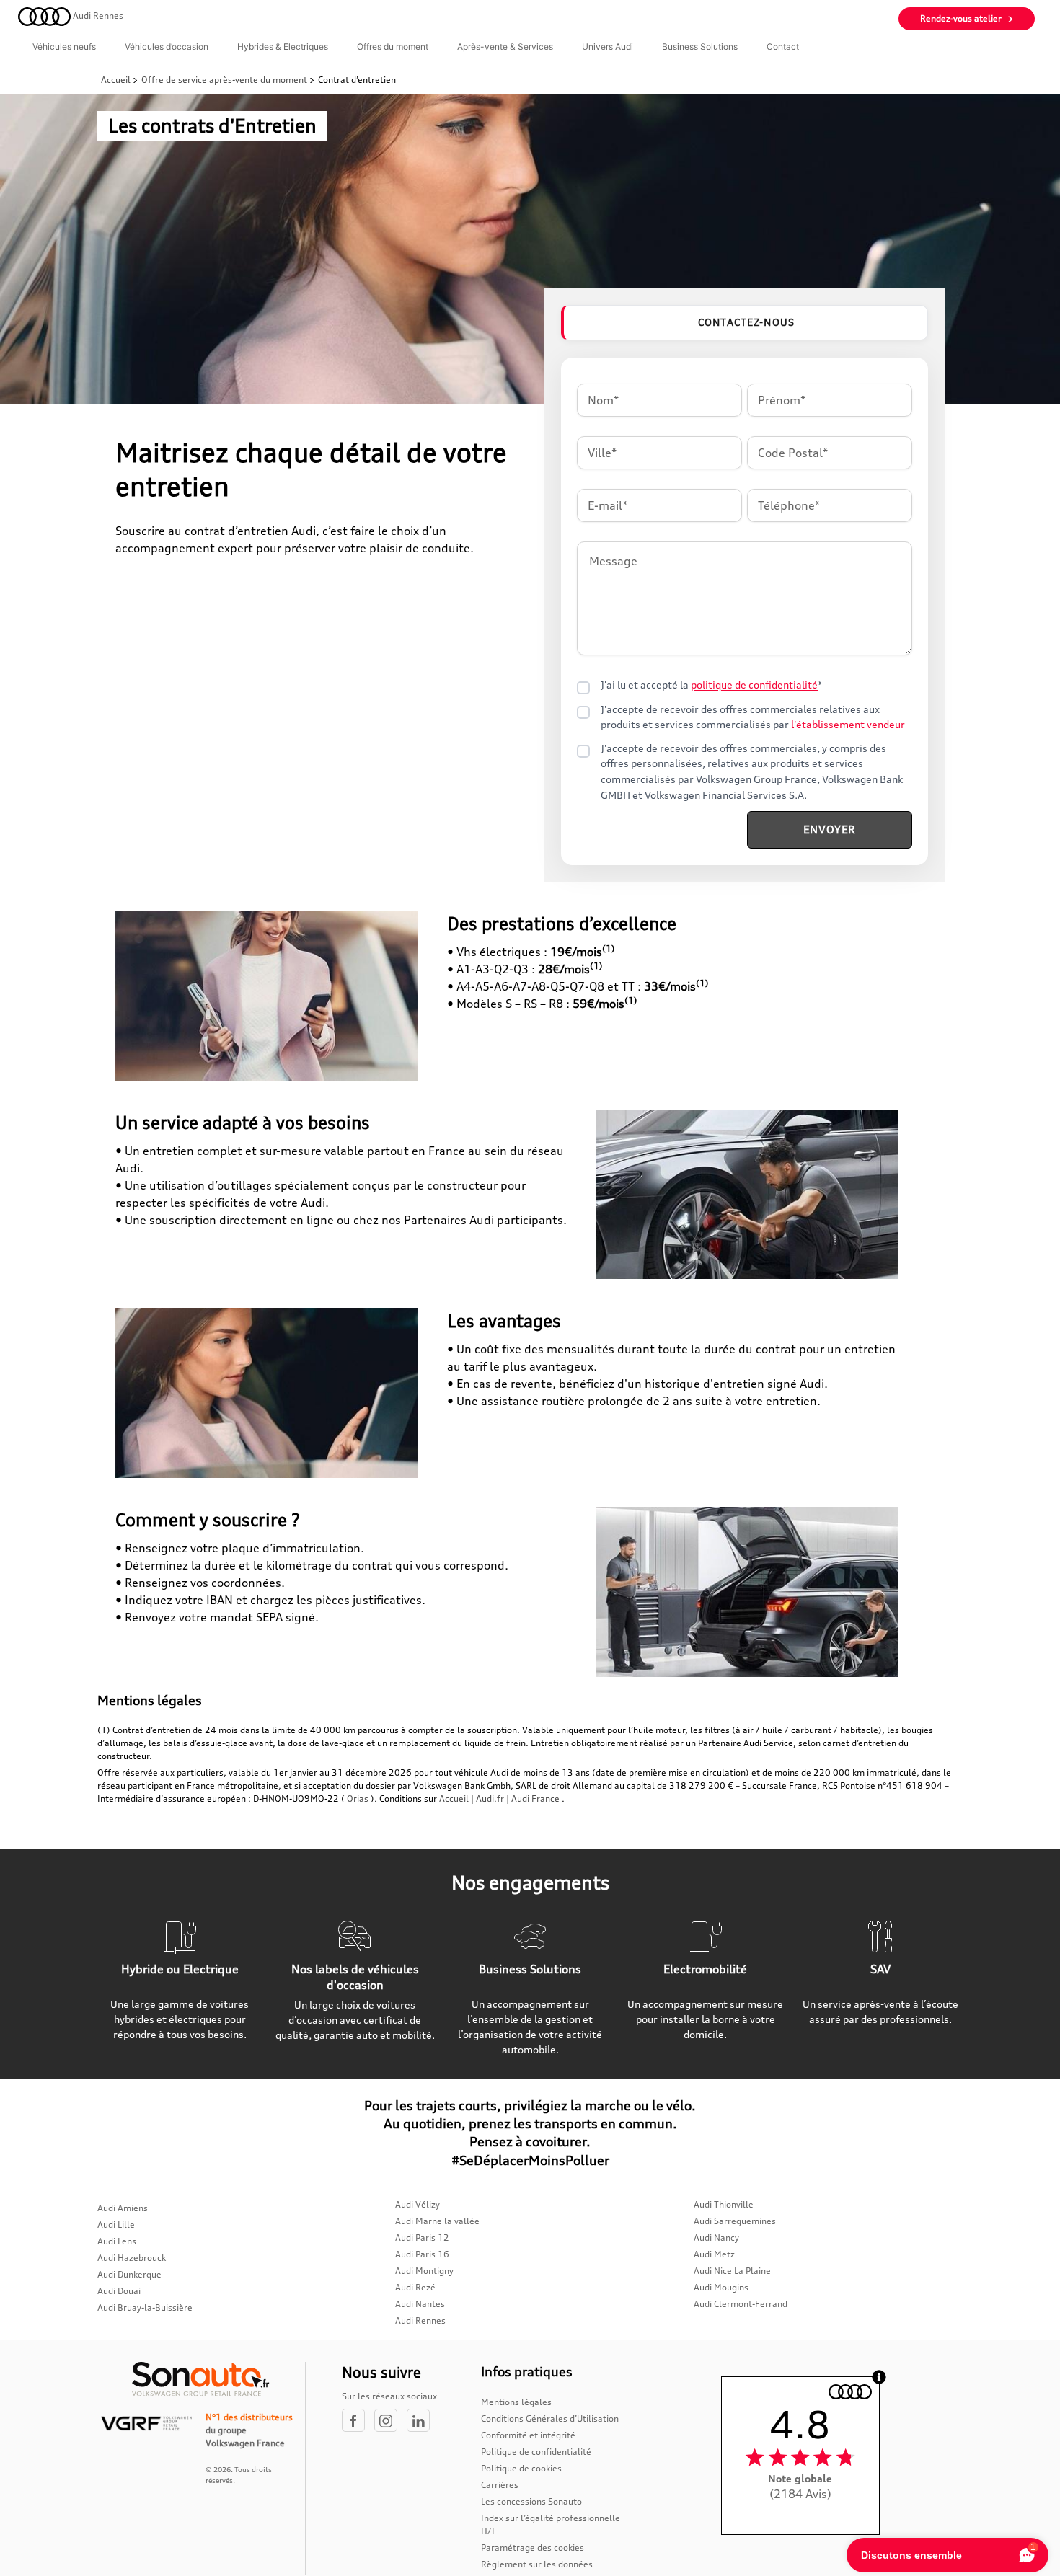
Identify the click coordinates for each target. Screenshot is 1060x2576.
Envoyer (830, 829)
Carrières (500, 2485)
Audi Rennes (420, 2320)
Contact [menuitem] (783, 47)
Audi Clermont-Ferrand (741, 2304)
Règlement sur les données (537, 2564)
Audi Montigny (424, 2271)
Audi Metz (714, 2254)
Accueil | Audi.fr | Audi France (499, 1798)
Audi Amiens (123, 2208)
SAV (880, 1969)
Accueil (117, 80)
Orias (358, 1798)
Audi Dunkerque (129, 2274)
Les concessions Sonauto (531, 2501)
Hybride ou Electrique (180, 1969)
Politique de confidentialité (536, 2452)
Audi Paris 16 (422, 2254)
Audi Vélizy (418, 2204)
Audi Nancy (716, 2238)
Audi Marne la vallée (437, 2221)
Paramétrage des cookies (533, 2548)
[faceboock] (358, 2421)
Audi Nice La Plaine (732, 2271)
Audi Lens (117, 2241)
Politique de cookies (521, 2468)
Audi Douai (119, 2291)
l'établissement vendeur (848, 725)
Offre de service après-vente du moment (224, 80)
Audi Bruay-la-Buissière (145, 2307)
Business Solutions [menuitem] (700, 47)
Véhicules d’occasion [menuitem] (167, 47)
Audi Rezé (415, 2287)
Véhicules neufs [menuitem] (64, 47)
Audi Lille (116, 2225)
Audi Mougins (721, 2287)
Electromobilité (705, 1969)
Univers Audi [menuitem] (608, 47)
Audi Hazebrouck (132, 2258)
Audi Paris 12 (422, 2238)
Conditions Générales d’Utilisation (550, 2418)
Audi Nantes (420, 2304)
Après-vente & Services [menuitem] (505, 47)
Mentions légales (516, 2402)
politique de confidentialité (754, 685)
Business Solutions (530, 1969)
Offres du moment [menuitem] (393, 47)
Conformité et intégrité (528, 2435)
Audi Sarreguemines (735, 2221)
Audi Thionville (724, 2204)
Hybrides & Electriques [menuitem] (283, 47)
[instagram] (390, 2421)
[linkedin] (422, 2421)
